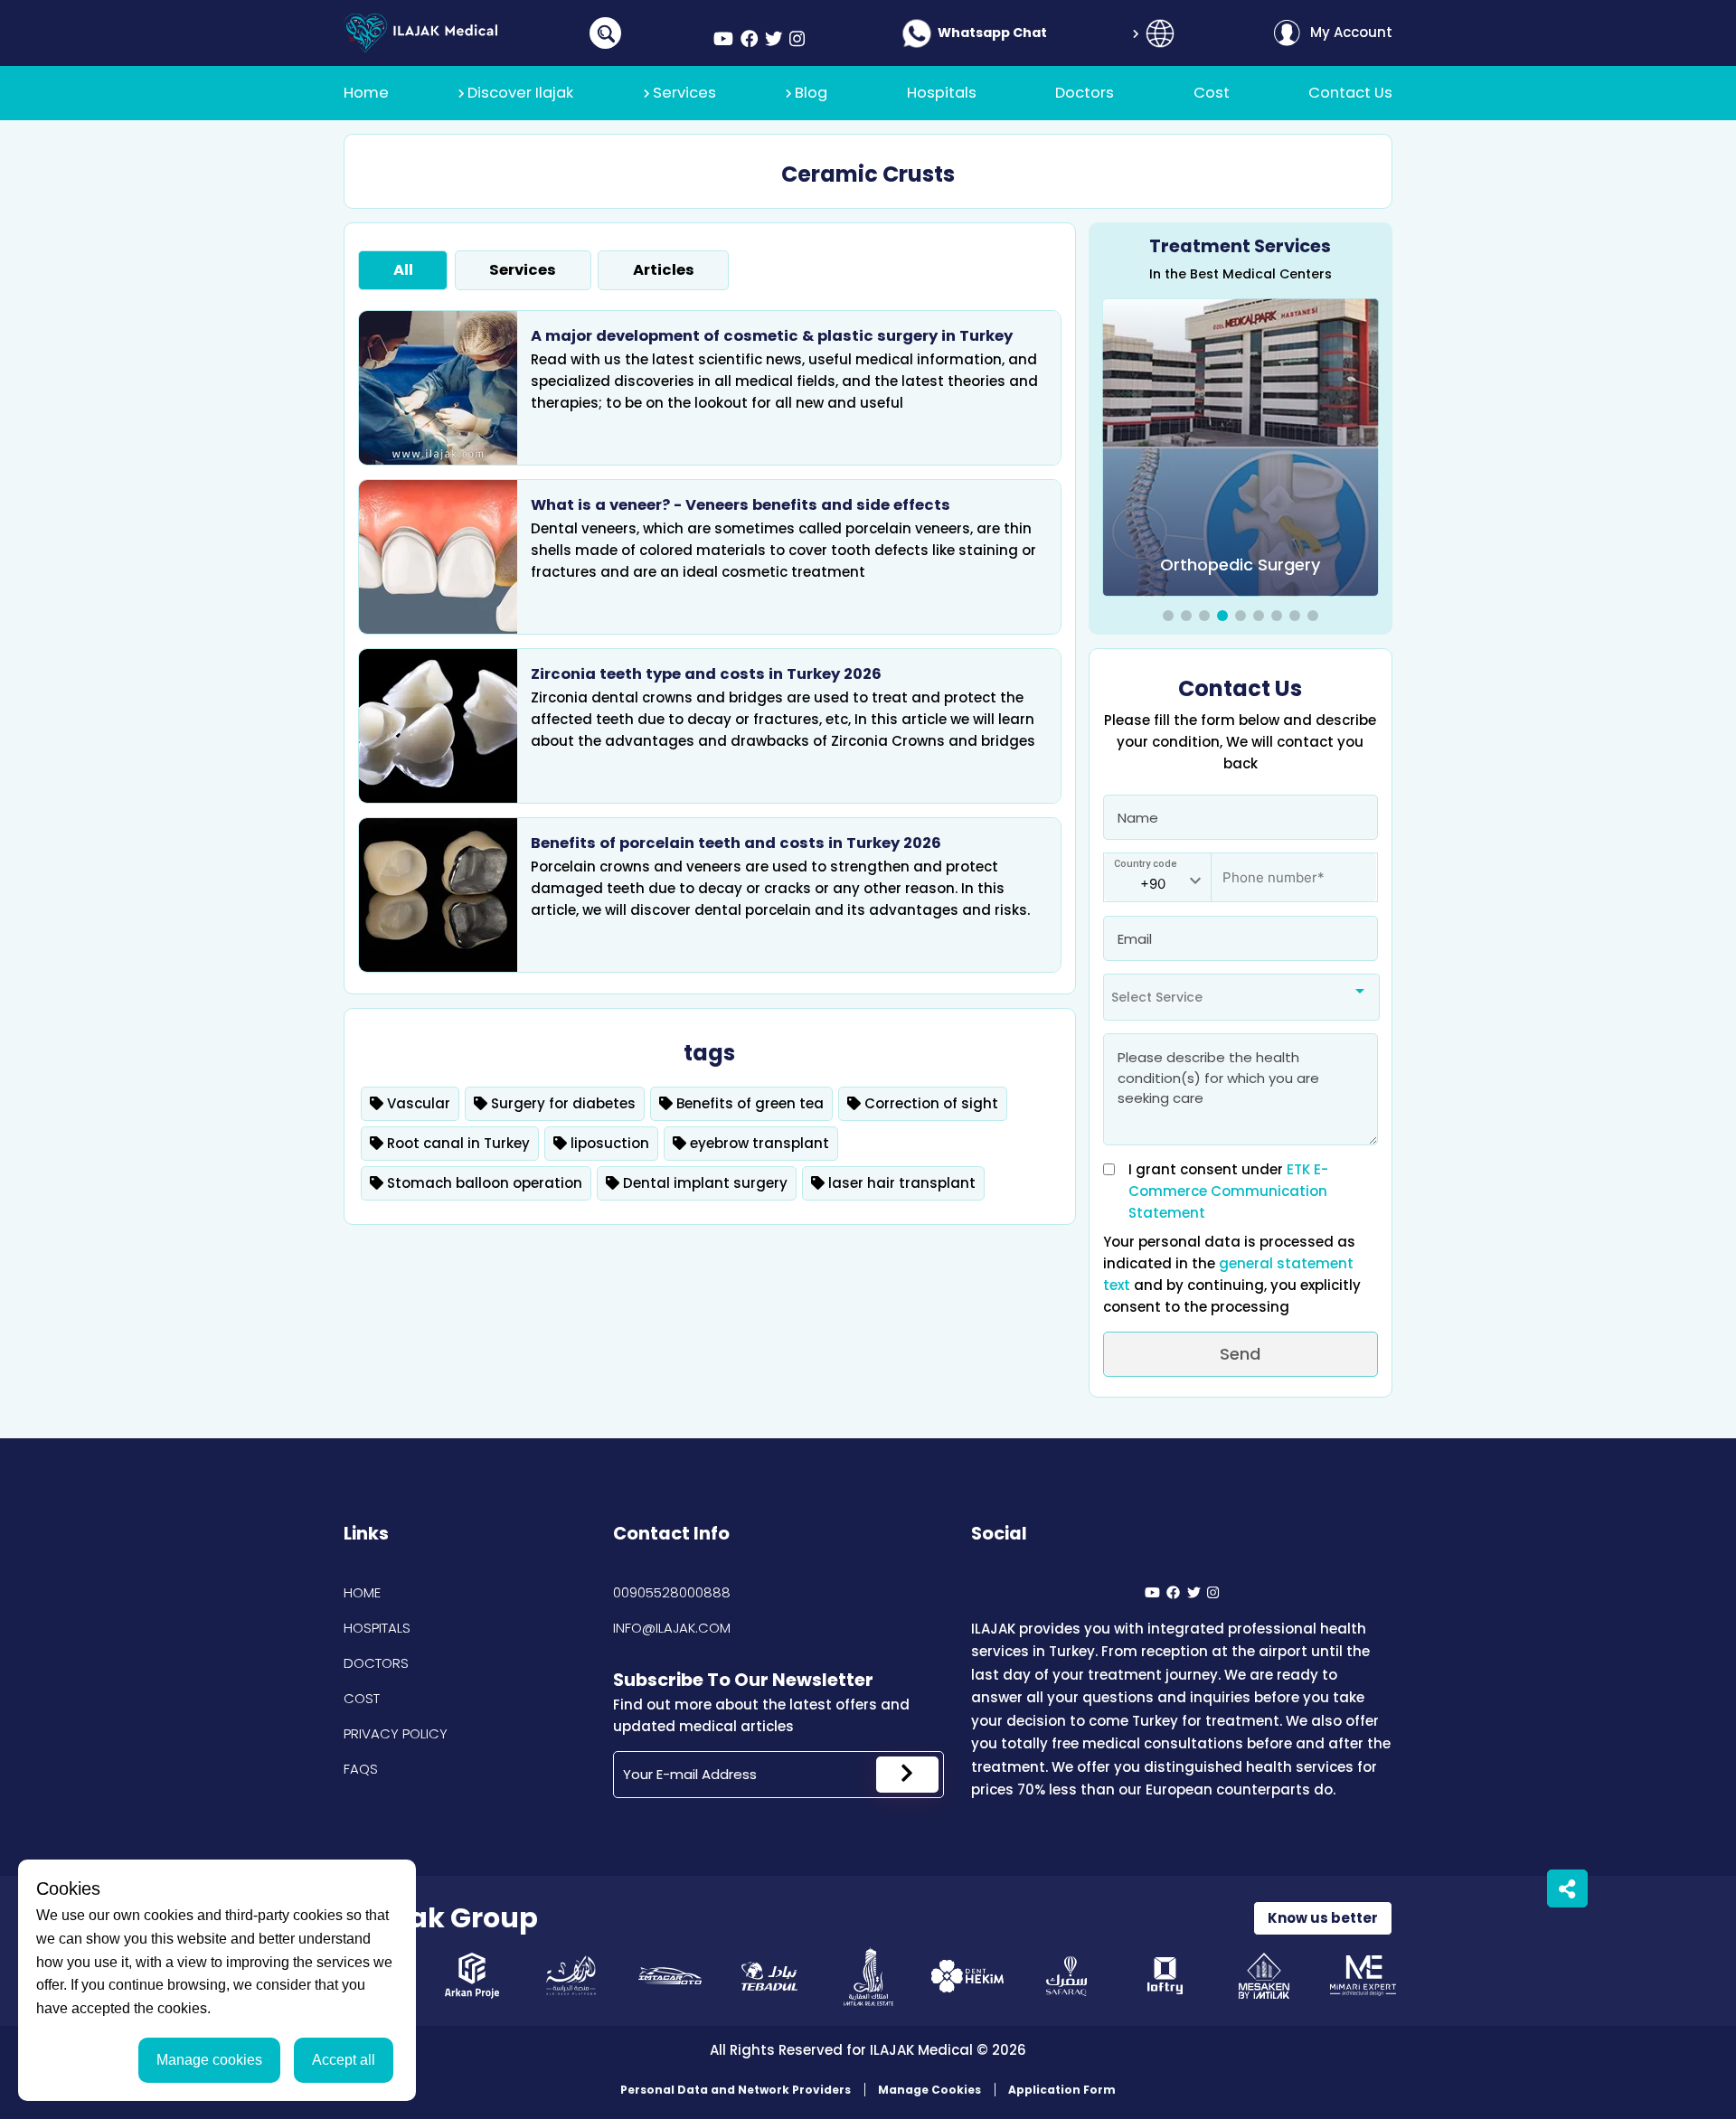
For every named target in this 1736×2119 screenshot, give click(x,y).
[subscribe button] (907, 1775)
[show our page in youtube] (723, 39)
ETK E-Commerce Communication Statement (1228, 1191)
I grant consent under (1228, 1191)
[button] (1168, 616)
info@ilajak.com (672, 1628)
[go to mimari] (1363, 1976)
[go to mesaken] (1264, 1976)
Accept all (344, 2060)
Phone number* (1263, 868)
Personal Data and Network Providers (736, 2090)
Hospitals (377, 1628)
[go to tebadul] (769, 1976)
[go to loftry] (1165, 1976)
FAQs (361, 1769)
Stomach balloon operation (483, 1183)
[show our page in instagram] (797, 39)
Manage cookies (209, 2060)
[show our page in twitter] (774, 39)
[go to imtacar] (670, 1976)
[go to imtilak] (868, 1976)
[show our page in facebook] (750, 39)
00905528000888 (672, 1592)
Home (362, 1592)
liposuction (608, 1143)
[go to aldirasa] (571, 1976)
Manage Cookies (929, 2090)
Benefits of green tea (748, 1103)
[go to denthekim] (967, 1976)
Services (684, 93)
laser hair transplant (900, 1183)
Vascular (417, 1103)
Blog (811, 93)
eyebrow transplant (758, 1143)
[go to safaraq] (1066, 1976)
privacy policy (396, 1733)
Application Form (1062, 2090)
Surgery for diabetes (561, 1103)
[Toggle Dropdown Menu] (1160, 33)
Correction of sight (929, 1103)
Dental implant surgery (703, 1183)
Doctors (376, 1663)
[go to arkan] (472, 1976)
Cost (362, 1698)
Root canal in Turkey (457, 1143)
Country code (1146, 864)
